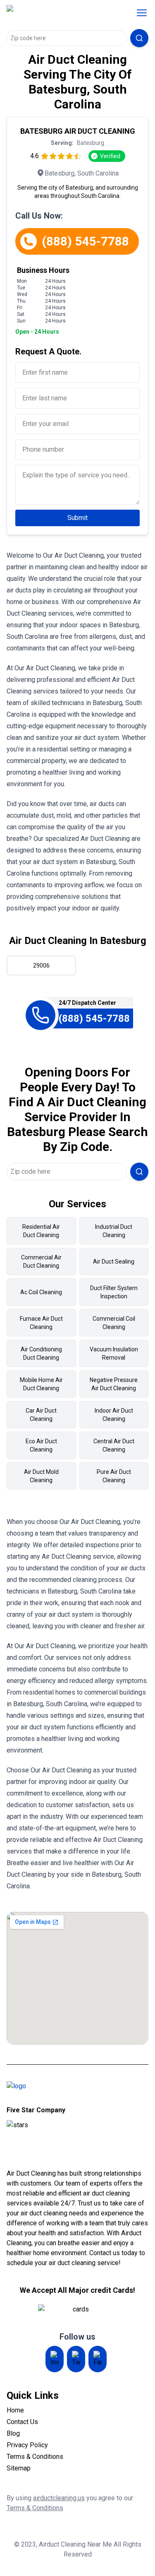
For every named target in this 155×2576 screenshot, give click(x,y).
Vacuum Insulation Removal (114, 1353)
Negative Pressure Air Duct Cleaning (114, 1384)
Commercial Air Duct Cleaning (41, 1262)
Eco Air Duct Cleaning (41, 1445)
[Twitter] (76, 2359)
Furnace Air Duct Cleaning (41, 1323)
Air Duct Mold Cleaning (41, 1476)
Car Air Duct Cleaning (41, 1415)
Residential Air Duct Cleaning (41, 1231)
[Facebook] (98, 2359)
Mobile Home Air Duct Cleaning (41, 1384)
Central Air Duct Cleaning (114, 1445)
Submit (77, 518)
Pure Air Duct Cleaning (114, 1476)
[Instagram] (55, 2359)
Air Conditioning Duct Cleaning (41, 1353)
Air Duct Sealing (114, 1262)
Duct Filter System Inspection (114, 1292)
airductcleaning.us (59, 2498)
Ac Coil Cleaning (41, 1292)
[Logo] (60, 13)
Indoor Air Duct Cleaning (114, 1415)
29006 (41, 965)
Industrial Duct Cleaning (114, 1231)
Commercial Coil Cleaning (114, 1323)
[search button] (139, 38)
